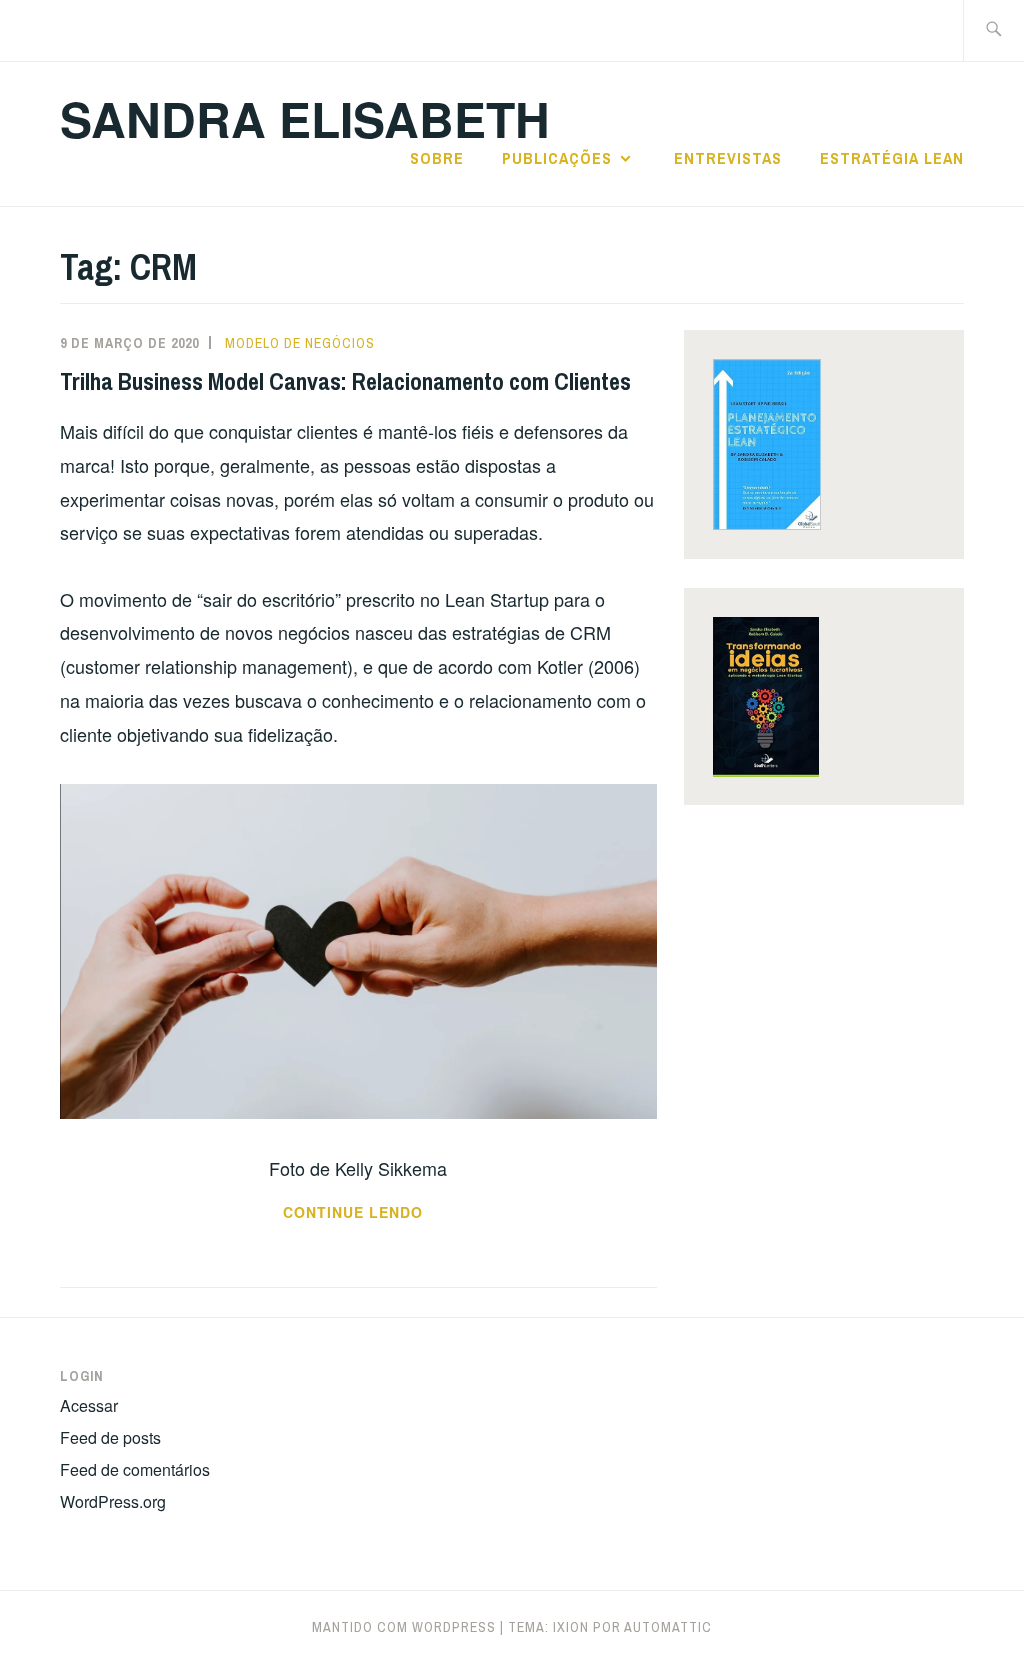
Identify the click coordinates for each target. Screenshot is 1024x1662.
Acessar (89, 1405)
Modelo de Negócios (300, 343)
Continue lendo (429, 1213)
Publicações (557, 158)
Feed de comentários (135, 1469)
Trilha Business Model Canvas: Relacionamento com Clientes (345, 381)
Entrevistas (728, 158)
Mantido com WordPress (404, 1627)
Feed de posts (110, 1437)
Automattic (668, 1627)
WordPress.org (113, 1501)
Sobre (437, 158)
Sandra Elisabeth (305, 118)
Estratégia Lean (892, 158)
